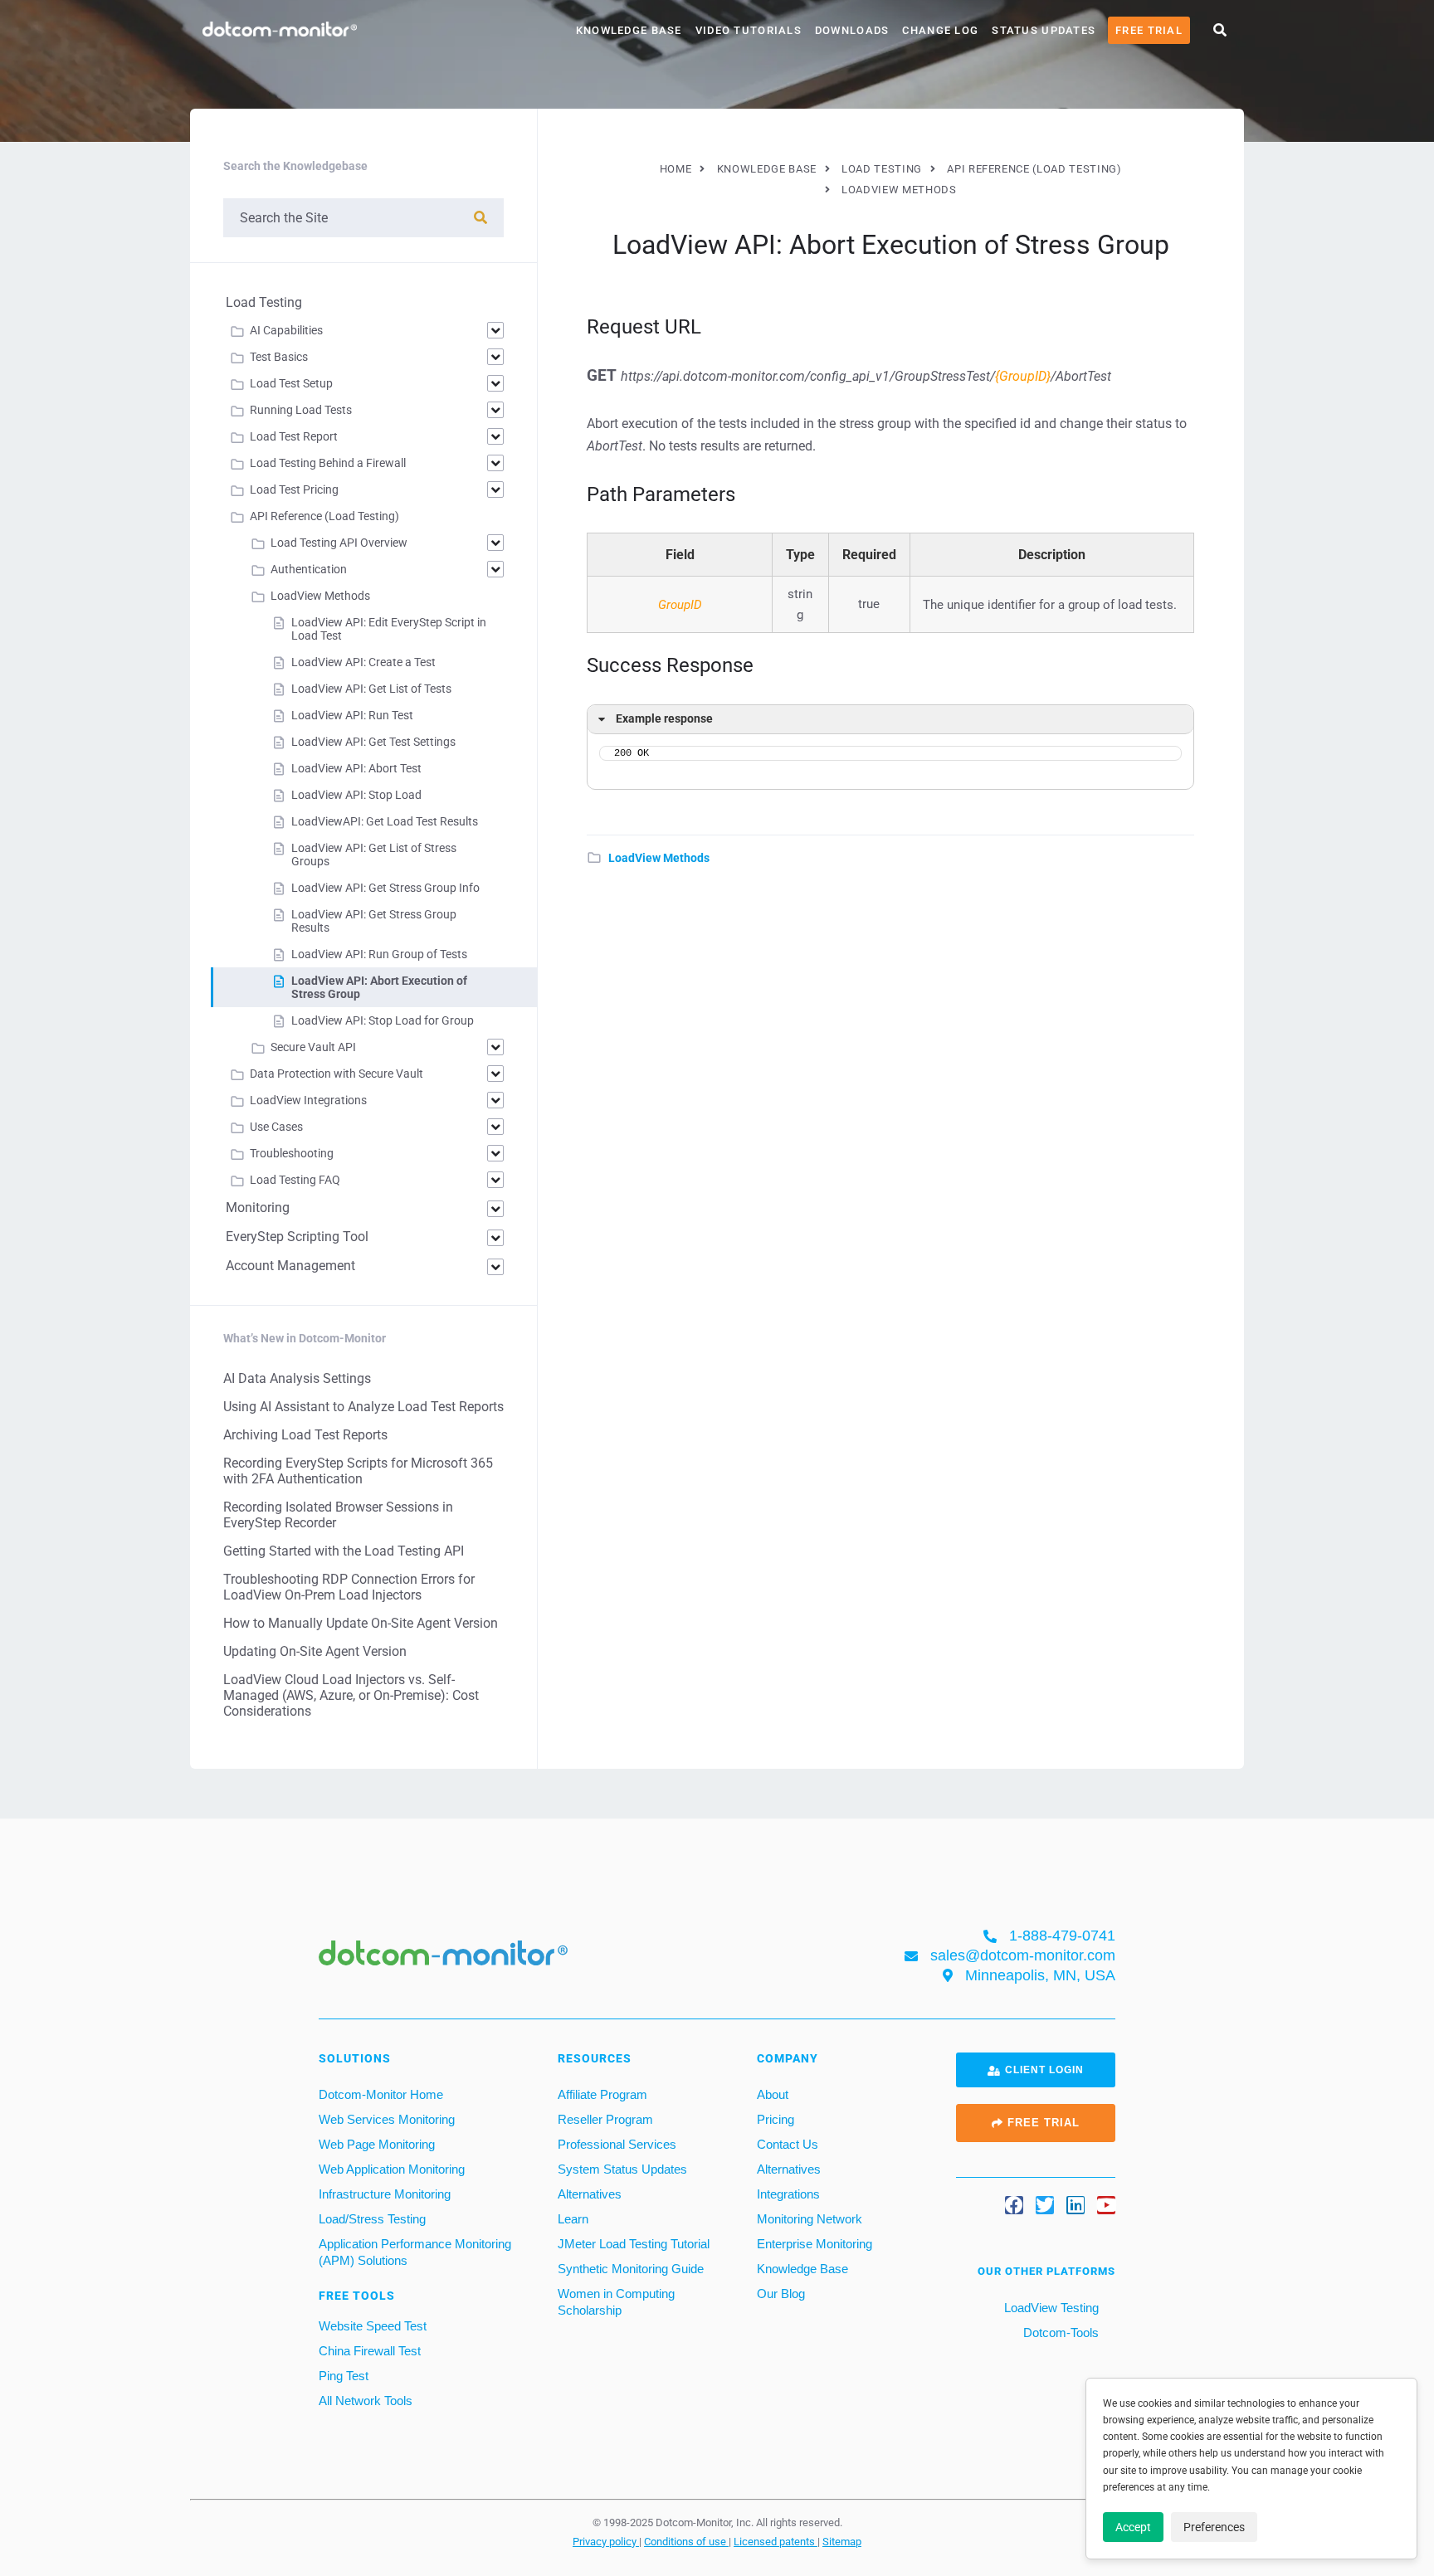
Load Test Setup (291, 383)
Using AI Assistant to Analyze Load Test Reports (363, 1407)
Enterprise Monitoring (815, 2244)
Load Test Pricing (294, 489)
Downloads (852, 30)
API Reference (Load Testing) (324, 516)
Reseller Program (605, 2119)
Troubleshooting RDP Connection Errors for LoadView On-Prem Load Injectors (349, 1587)
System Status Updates (622, 2169)
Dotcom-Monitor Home (381, 2094)
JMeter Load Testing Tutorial (634, 2244)
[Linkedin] (1075, 2205)
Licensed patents (776, 2541)
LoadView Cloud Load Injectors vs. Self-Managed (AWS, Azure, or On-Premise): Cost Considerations (351, 1695)
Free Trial (1149, 30)
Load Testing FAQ (295, 1180)
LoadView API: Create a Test (363, 662)
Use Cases (276, 1127)
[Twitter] (1045, 2205)
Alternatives (590, 2194)
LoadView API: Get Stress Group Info (385, 888)
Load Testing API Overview (339, 543)
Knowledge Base (629, 30)
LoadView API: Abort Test (356, 768)
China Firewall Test (370, 2351)
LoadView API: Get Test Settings (373, 742)
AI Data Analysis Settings (297, 1378)
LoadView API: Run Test (352, 715)
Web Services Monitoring (387, 2119)
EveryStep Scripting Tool (297, 1237)
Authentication (309, 569)
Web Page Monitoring (377, 2144)
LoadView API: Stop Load (356, 795)
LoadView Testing (1050, 2308)
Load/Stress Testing (372, 2219)
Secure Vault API (313, 1047)
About (773, 2094)
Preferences (1214, 2527)
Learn (573, 2219)
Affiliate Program (602, 2094)
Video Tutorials (749, 30)
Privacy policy (606, 2541)
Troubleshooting (292, 1153)
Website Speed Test (373, 2326)
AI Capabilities (286, 330)
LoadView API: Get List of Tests (371, 689)
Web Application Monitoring (392, 2169)
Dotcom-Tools (1059, 2333)
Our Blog (781, 2294)
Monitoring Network (810, 2219)
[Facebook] (1014, 2205)
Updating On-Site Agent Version (315, 1651)
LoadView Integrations (308, 1100)
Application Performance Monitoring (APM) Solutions (415, 2252)
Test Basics (279, 357)
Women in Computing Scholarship (616, 2302)
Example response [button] (664, 719)
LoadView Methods (659, 858)
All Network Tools (366, 2401)
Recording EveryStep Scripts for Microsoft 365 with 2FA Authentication (358, 1471)
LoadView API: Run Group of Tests (379, 954)
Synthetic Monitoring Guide (631, 2269)
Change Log (940, 30)
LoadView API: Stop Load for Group (383, 1020)
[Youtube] (1106, 2205)
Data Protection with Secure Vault (337, 1074)
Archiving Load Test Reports (305, 1435)
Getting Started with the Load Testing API (344, 1551)
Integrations (788, 2194)
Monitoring (258, 1208)
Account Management (290, 1266)
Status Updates (1044, 30)
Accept (1133, 2527)
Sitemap (842, 2541)
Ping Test (344, 2376)
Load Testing (264, 302)
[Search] (480, 218)
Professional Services (617, 2144)
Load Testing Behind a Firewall (328, 463)
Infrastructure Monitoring (385, 2194)
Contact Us (788, 2144)
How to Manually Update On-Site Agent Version (361, 1623)
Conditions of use (686, 2541)
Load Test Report (294, 436)
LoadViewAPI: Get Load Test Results (385, 821)
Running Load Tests (301, 410)
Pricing (776, 2119)
